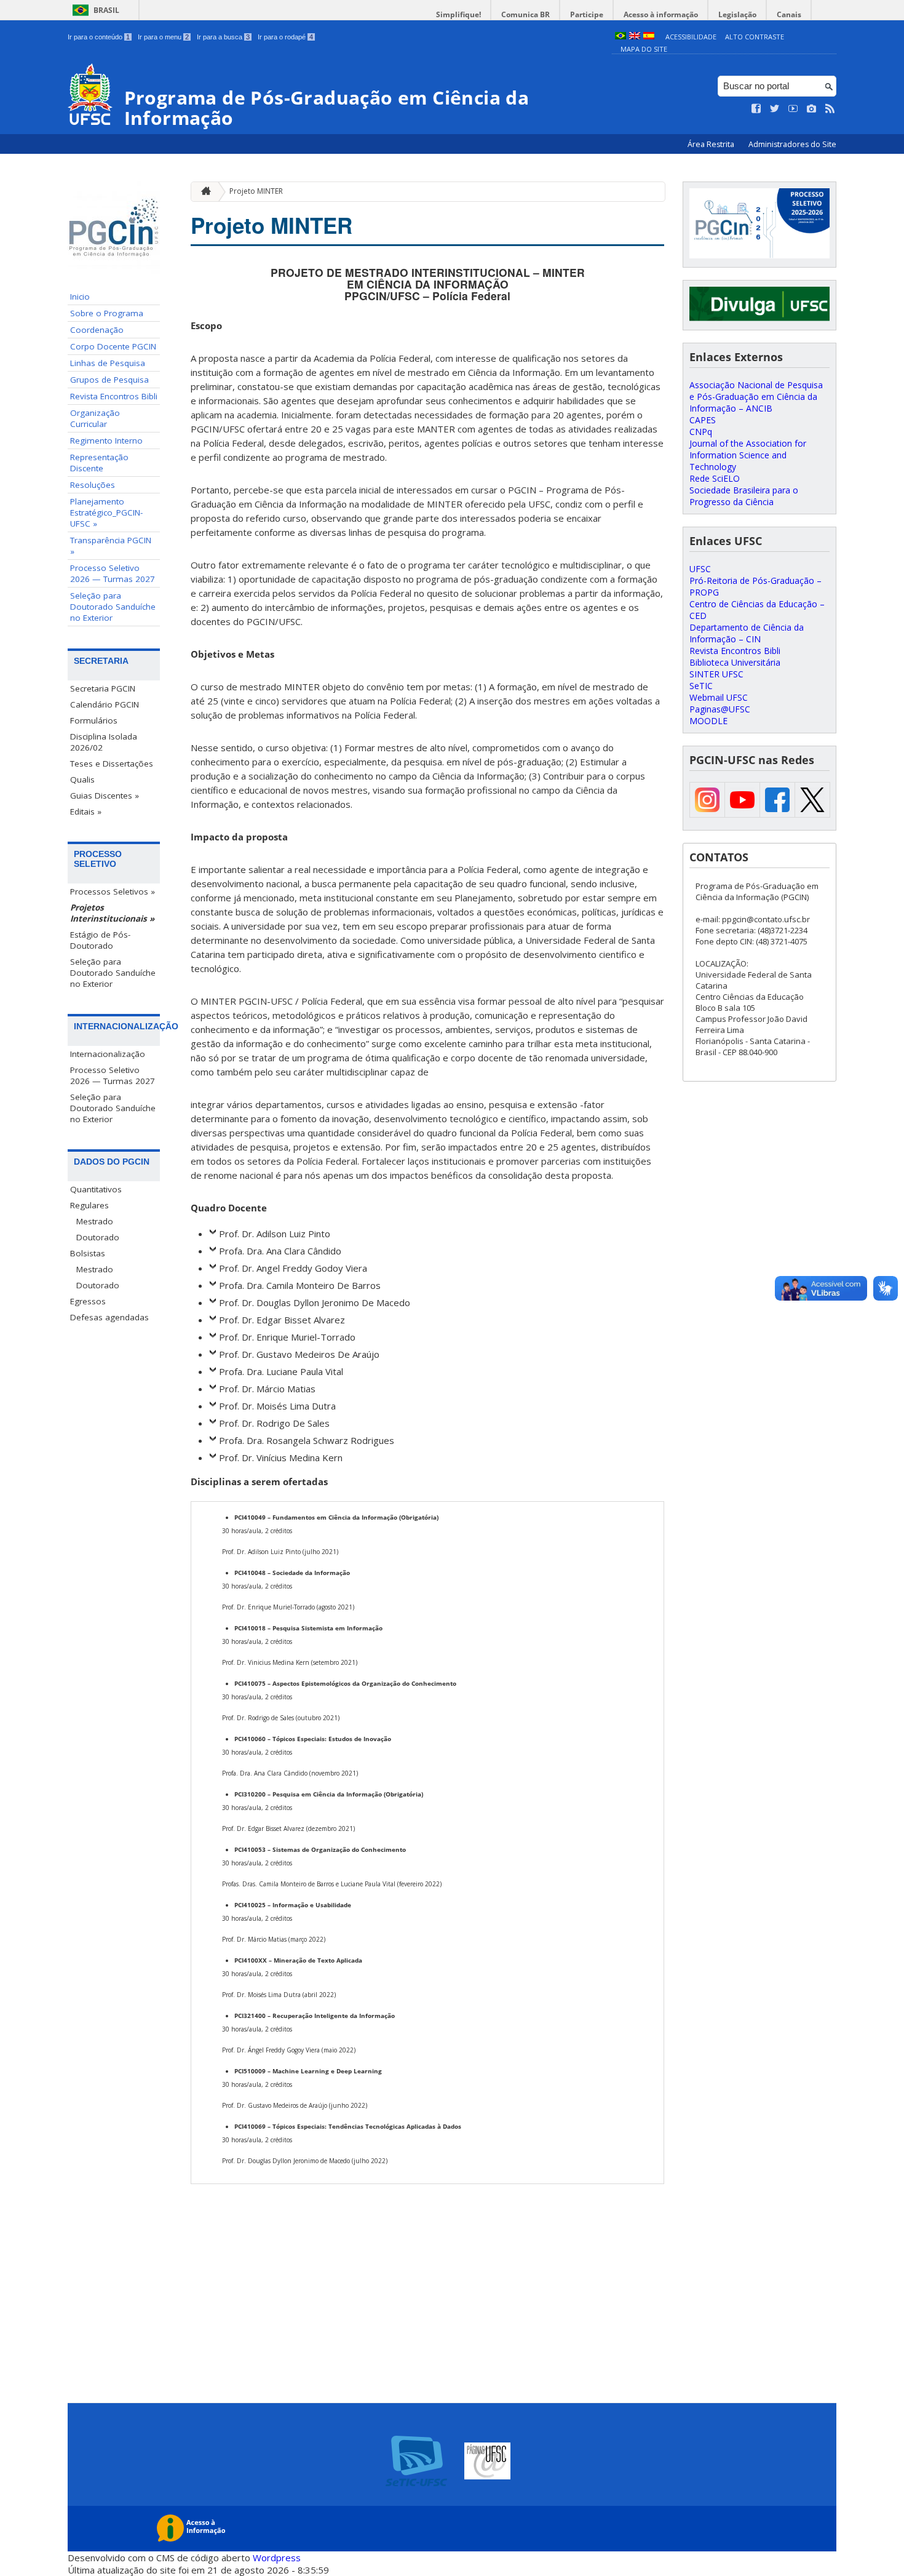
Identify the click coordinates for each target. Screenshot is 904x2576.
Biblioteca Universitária (735, 662)
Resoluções (93, 485)
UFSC (700, 569)
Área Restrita (712, 144)
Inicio (80, 297)
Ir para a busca (223, 37)
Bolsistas (88, 1253)
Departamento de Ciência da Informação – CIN (747, 633)
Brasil (106, 10)
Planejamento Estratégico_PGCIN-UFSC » (106, 512)
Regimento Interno (106, 441)
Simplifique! (458, 14)
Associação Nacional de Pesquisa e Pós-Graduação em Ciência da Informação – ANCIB (756, 397)
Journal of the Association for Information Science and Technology (748, 455)
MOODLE (708, 721)
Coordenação (97, 330)
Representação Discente (99, 463)
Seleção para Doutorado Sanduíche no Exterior (113, 607)
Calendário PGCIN (105, 704)
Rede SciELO (715, 478)
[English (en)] (635, 37)
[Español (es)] (649, 37)
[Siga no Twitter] (775, 109)
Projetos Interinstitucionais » (112, 913)
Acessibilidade (691, 37)
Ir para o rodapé (285, 37)
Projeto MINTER (256, 191)
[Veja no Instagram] (812, 109)
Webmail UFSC (719, 697)
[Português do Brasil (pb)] (621, 37)
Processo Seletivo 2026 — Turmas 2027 (113, 573)
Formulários (94, 720)
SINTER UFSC (716, 674)
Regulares (89, 1205)
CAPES (703, 420)
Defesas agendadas (109, 1317)
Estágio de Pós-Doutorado (100, 940)
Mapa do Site (644, 49)
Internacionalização (108, 1054)
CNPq (701, 432)
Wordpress (277, 2558)
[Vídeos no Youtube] (793, 109)
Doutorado (98, 1237)
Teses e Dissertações (112, 764)
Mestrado (95, 1221)
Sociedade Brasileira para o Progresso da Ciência (744, 496)
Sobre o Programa (107, 313)
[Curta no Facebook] (756, 109)
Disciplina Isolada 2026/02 (104, 742)
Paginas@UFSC (720, 709)
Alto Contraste (755, 37)
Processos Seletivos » (113, 891)
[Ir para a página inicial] (203, 192)
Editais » (86, 811)
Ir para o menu (163, 37)
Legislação (737, 14)
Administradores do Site (792, 144)
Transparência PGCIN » (111, 546)
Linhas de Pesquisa (108, 363)
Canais (789, 14)
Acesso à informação (661, 14)
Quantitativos (96, 1189)
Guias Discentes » (105, 796)
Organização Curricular (95, 418)
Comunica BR (525, 14)
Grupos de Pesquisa (109, 380)
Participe (587, 14)
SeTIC (701, 686)
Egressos (88, 1301)
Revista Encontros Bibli (114, 396)
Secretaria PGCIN (103, 688)
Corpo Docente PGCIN (113, 346)
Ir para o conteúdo (99, 37)
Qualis (82, 780)
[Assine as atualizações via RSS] (830, 109)
